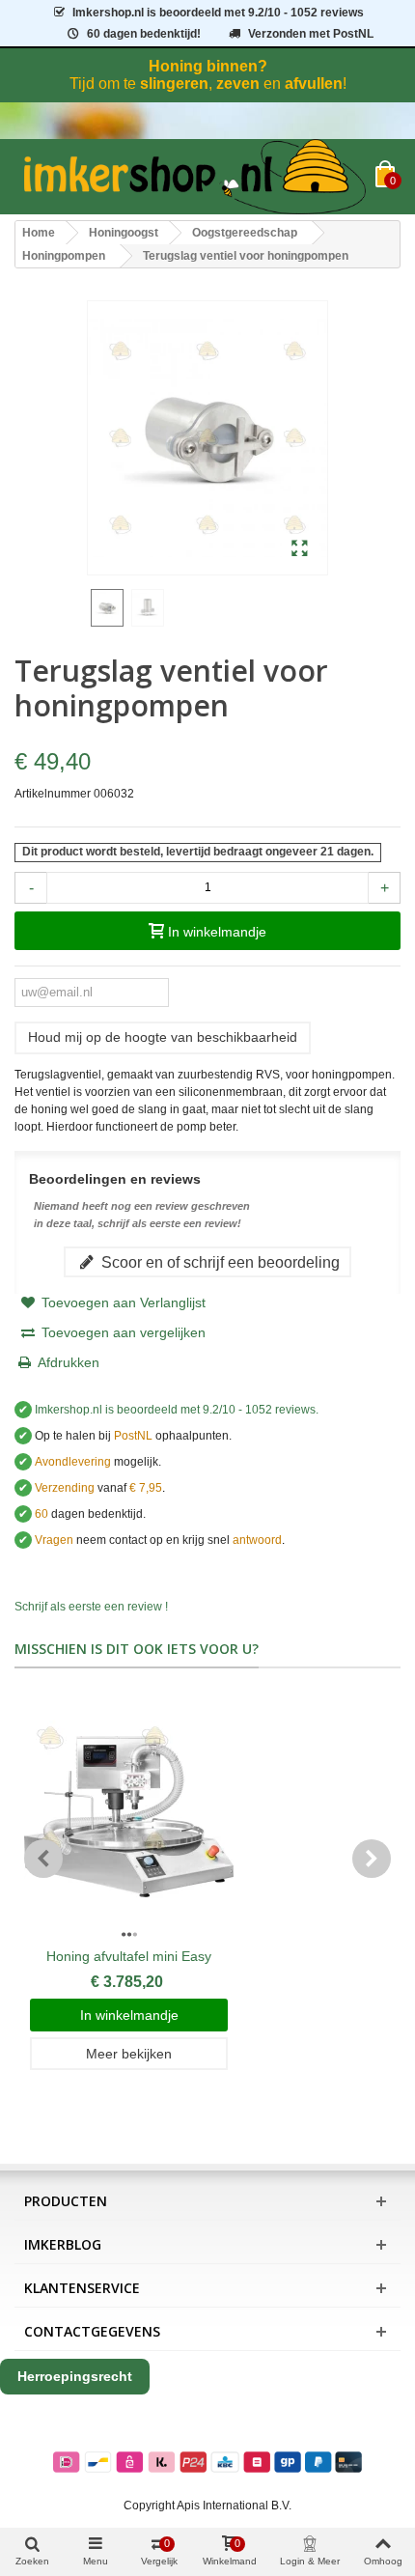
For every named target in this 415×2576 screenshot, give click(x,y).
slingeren (174, 84)
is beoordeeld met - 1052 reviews (218, 13)
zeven (238, 84)
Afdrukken (69, 1362)
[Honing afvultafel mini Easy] (129, 1817)
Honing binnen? (208, 66)
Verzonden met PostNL (311, 34)
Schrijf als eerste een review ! (91, 1607)
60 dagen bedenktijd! (144, 34)
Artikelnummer (53, 794)
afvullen (314, 84)
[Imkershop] (195, 177)
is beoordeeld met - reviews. (177, 1410)
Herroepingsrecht (75, 2376)
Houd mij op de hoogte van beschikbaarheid (163, 1037)
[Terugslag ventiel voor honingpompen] (300, 549)
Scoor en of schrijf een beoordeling (219, 1262)
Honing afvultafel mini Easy (129, 1956)
